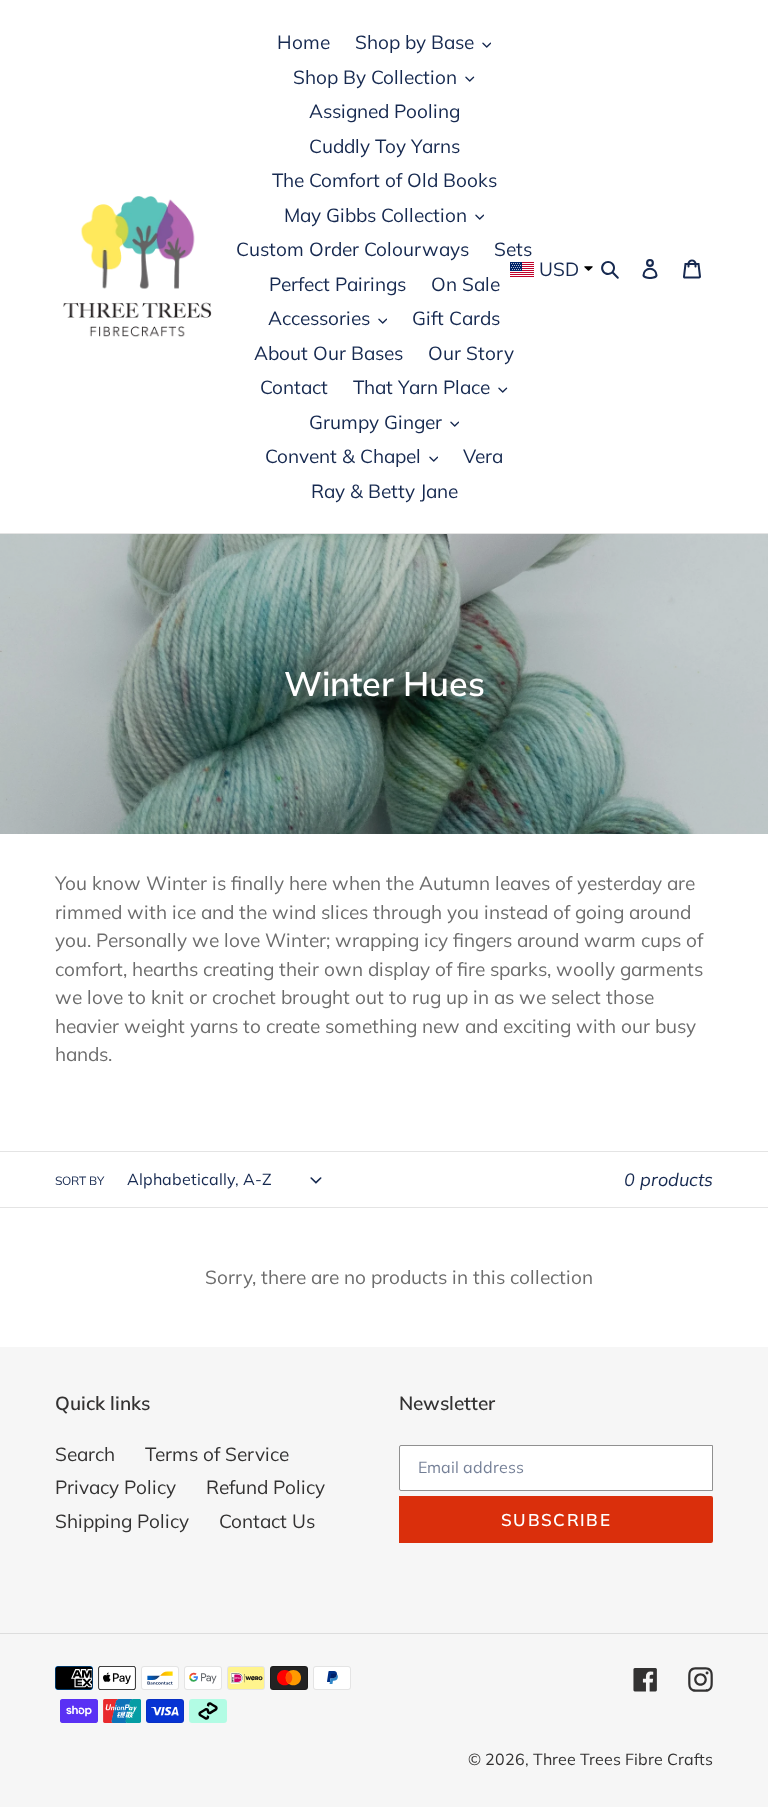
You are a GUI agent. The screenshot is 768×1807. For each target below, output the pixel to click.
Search (85, 1454)
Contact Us (267, 1521)
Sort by (79, 1180)
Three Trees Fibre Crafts (623, 1759)
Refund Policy (265, 1487)
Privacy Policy (115, 1487)
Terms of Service (217, 1454)
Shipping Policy (122, 1521)
